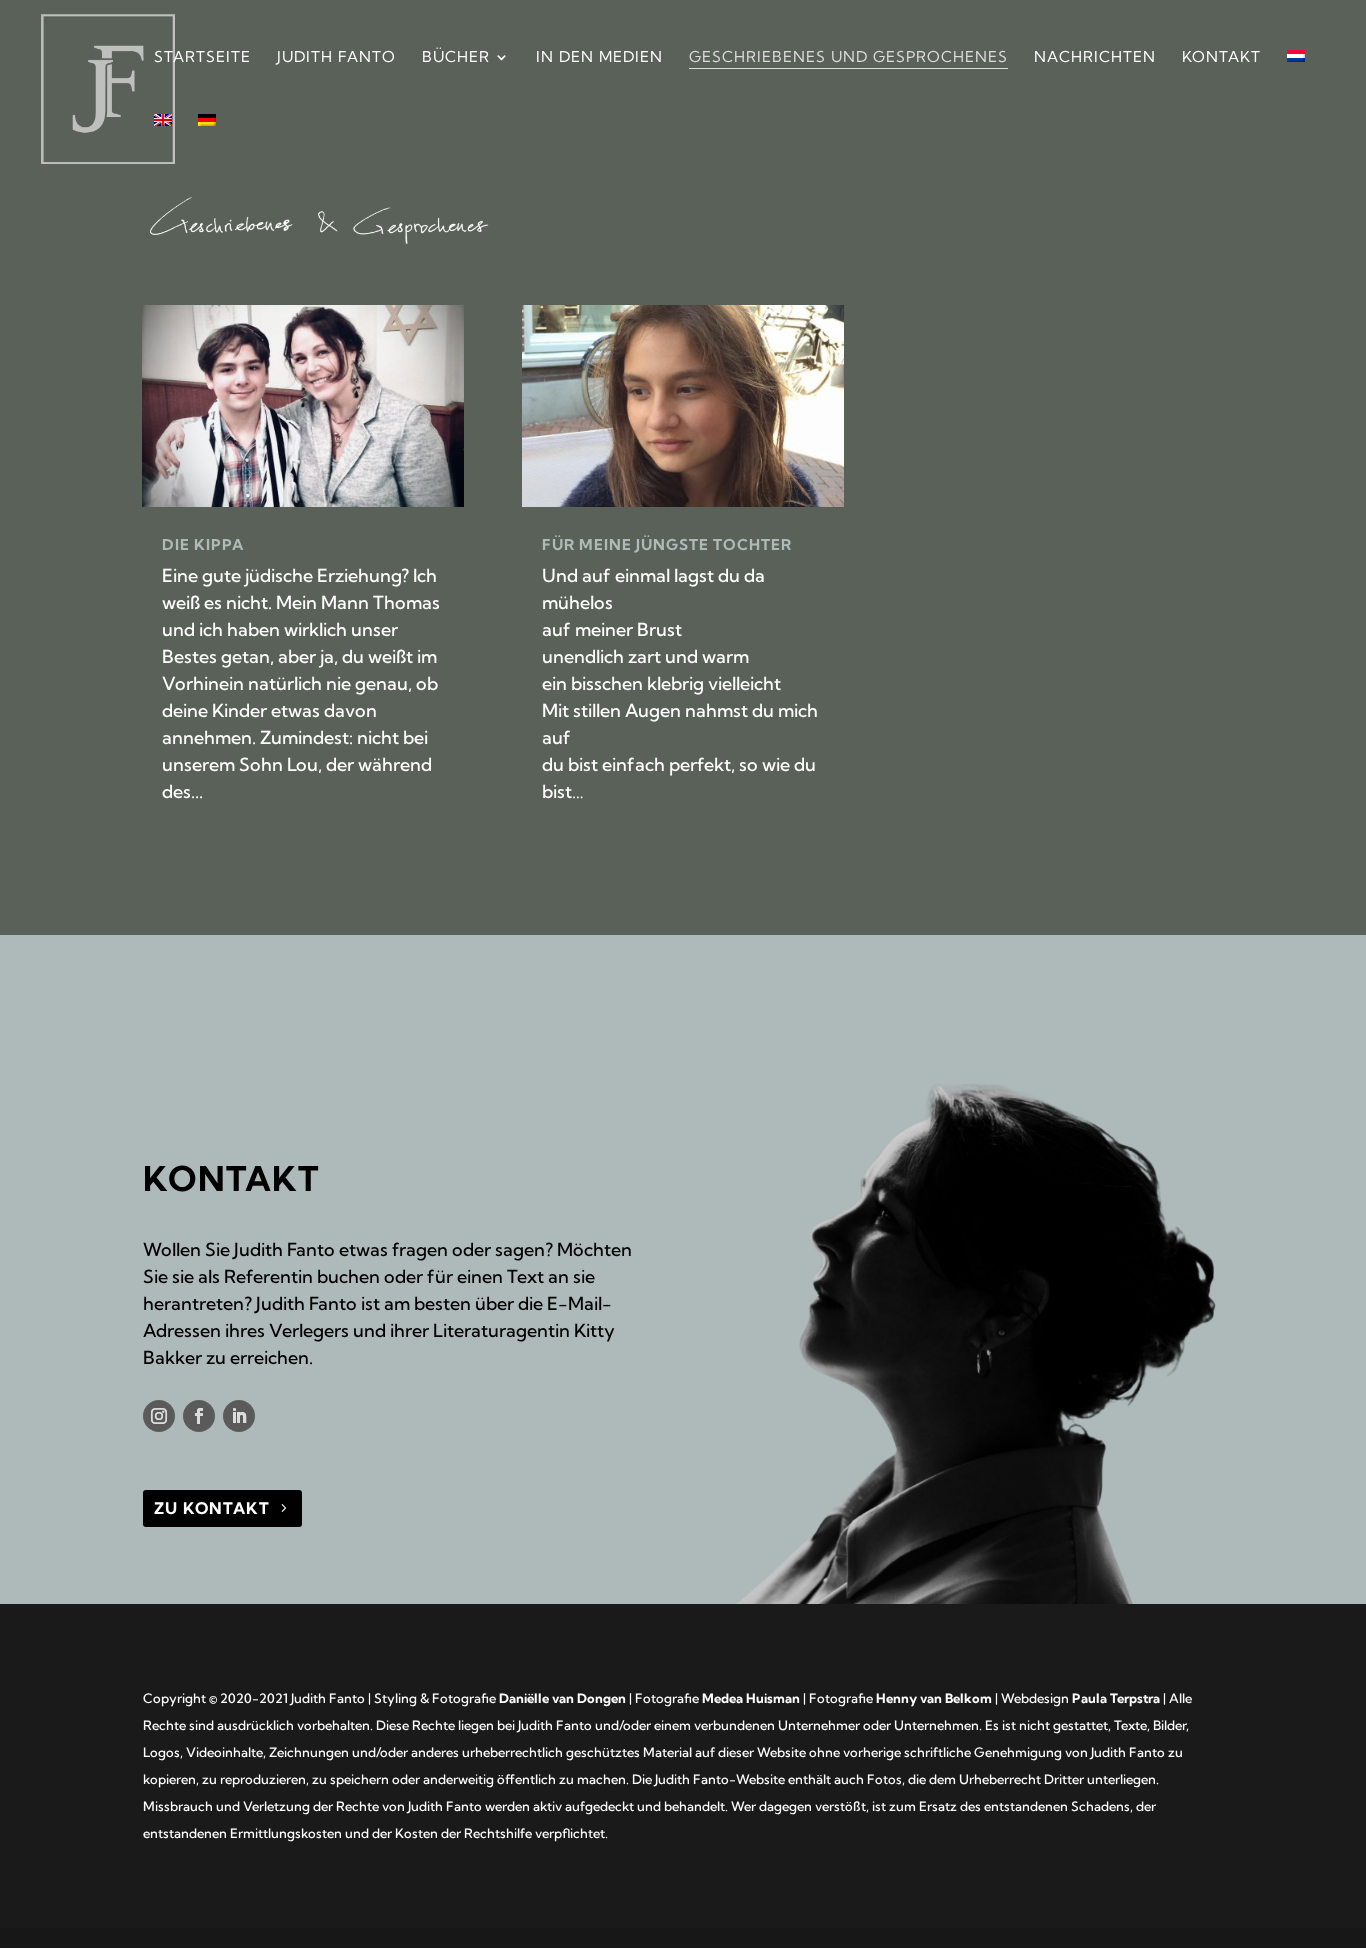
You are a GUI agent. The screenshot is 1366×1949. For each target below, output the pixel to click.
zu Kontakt (212, 1508)
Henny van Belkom (934, 1698)
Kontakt (1221, 58)
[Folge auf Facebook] (199, 1416)
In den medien (599, 58)
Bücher (456, 58)
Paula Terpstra (1116, 1698)
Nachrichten (1095, 58)
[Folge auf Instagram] (159, 1416)
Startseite (202, 58)
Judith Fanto (336, 58)
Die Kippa (203, 544)
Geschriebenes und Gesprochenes (848, 58)
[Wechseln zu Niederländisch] (1296, 82)
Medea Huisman (751, 1698)
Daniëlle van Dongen (562, 1698)
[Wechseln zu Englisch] (163, 146)
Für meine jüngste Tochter (667, 544)
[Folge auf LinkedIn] (239, 1416)
